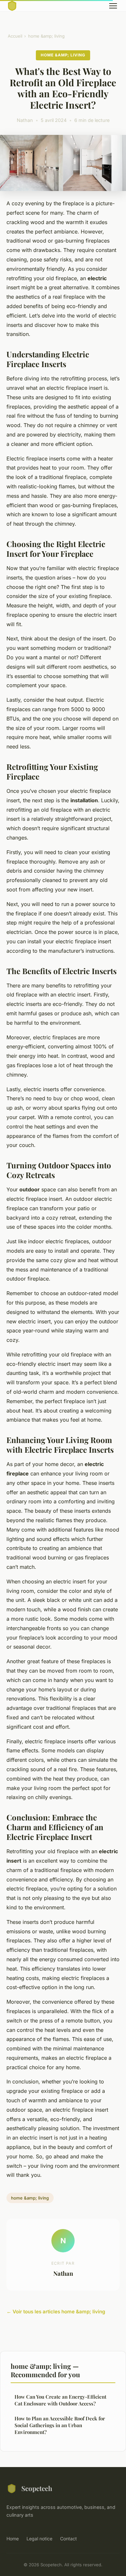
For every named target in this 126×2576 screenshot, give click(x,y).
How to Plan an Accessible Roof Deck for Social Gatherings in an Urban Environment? (60, 2425)
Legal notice (39, 2539)
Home (13, 2539)
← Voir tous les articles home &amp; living (56, 2312)
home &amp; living (46, 36)
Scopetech (37, 2488)
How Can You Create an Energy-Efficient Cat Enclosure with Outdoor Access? (60, 2400)
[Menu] (113, 6)
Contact (68, 2539)
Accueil (15, 36)
